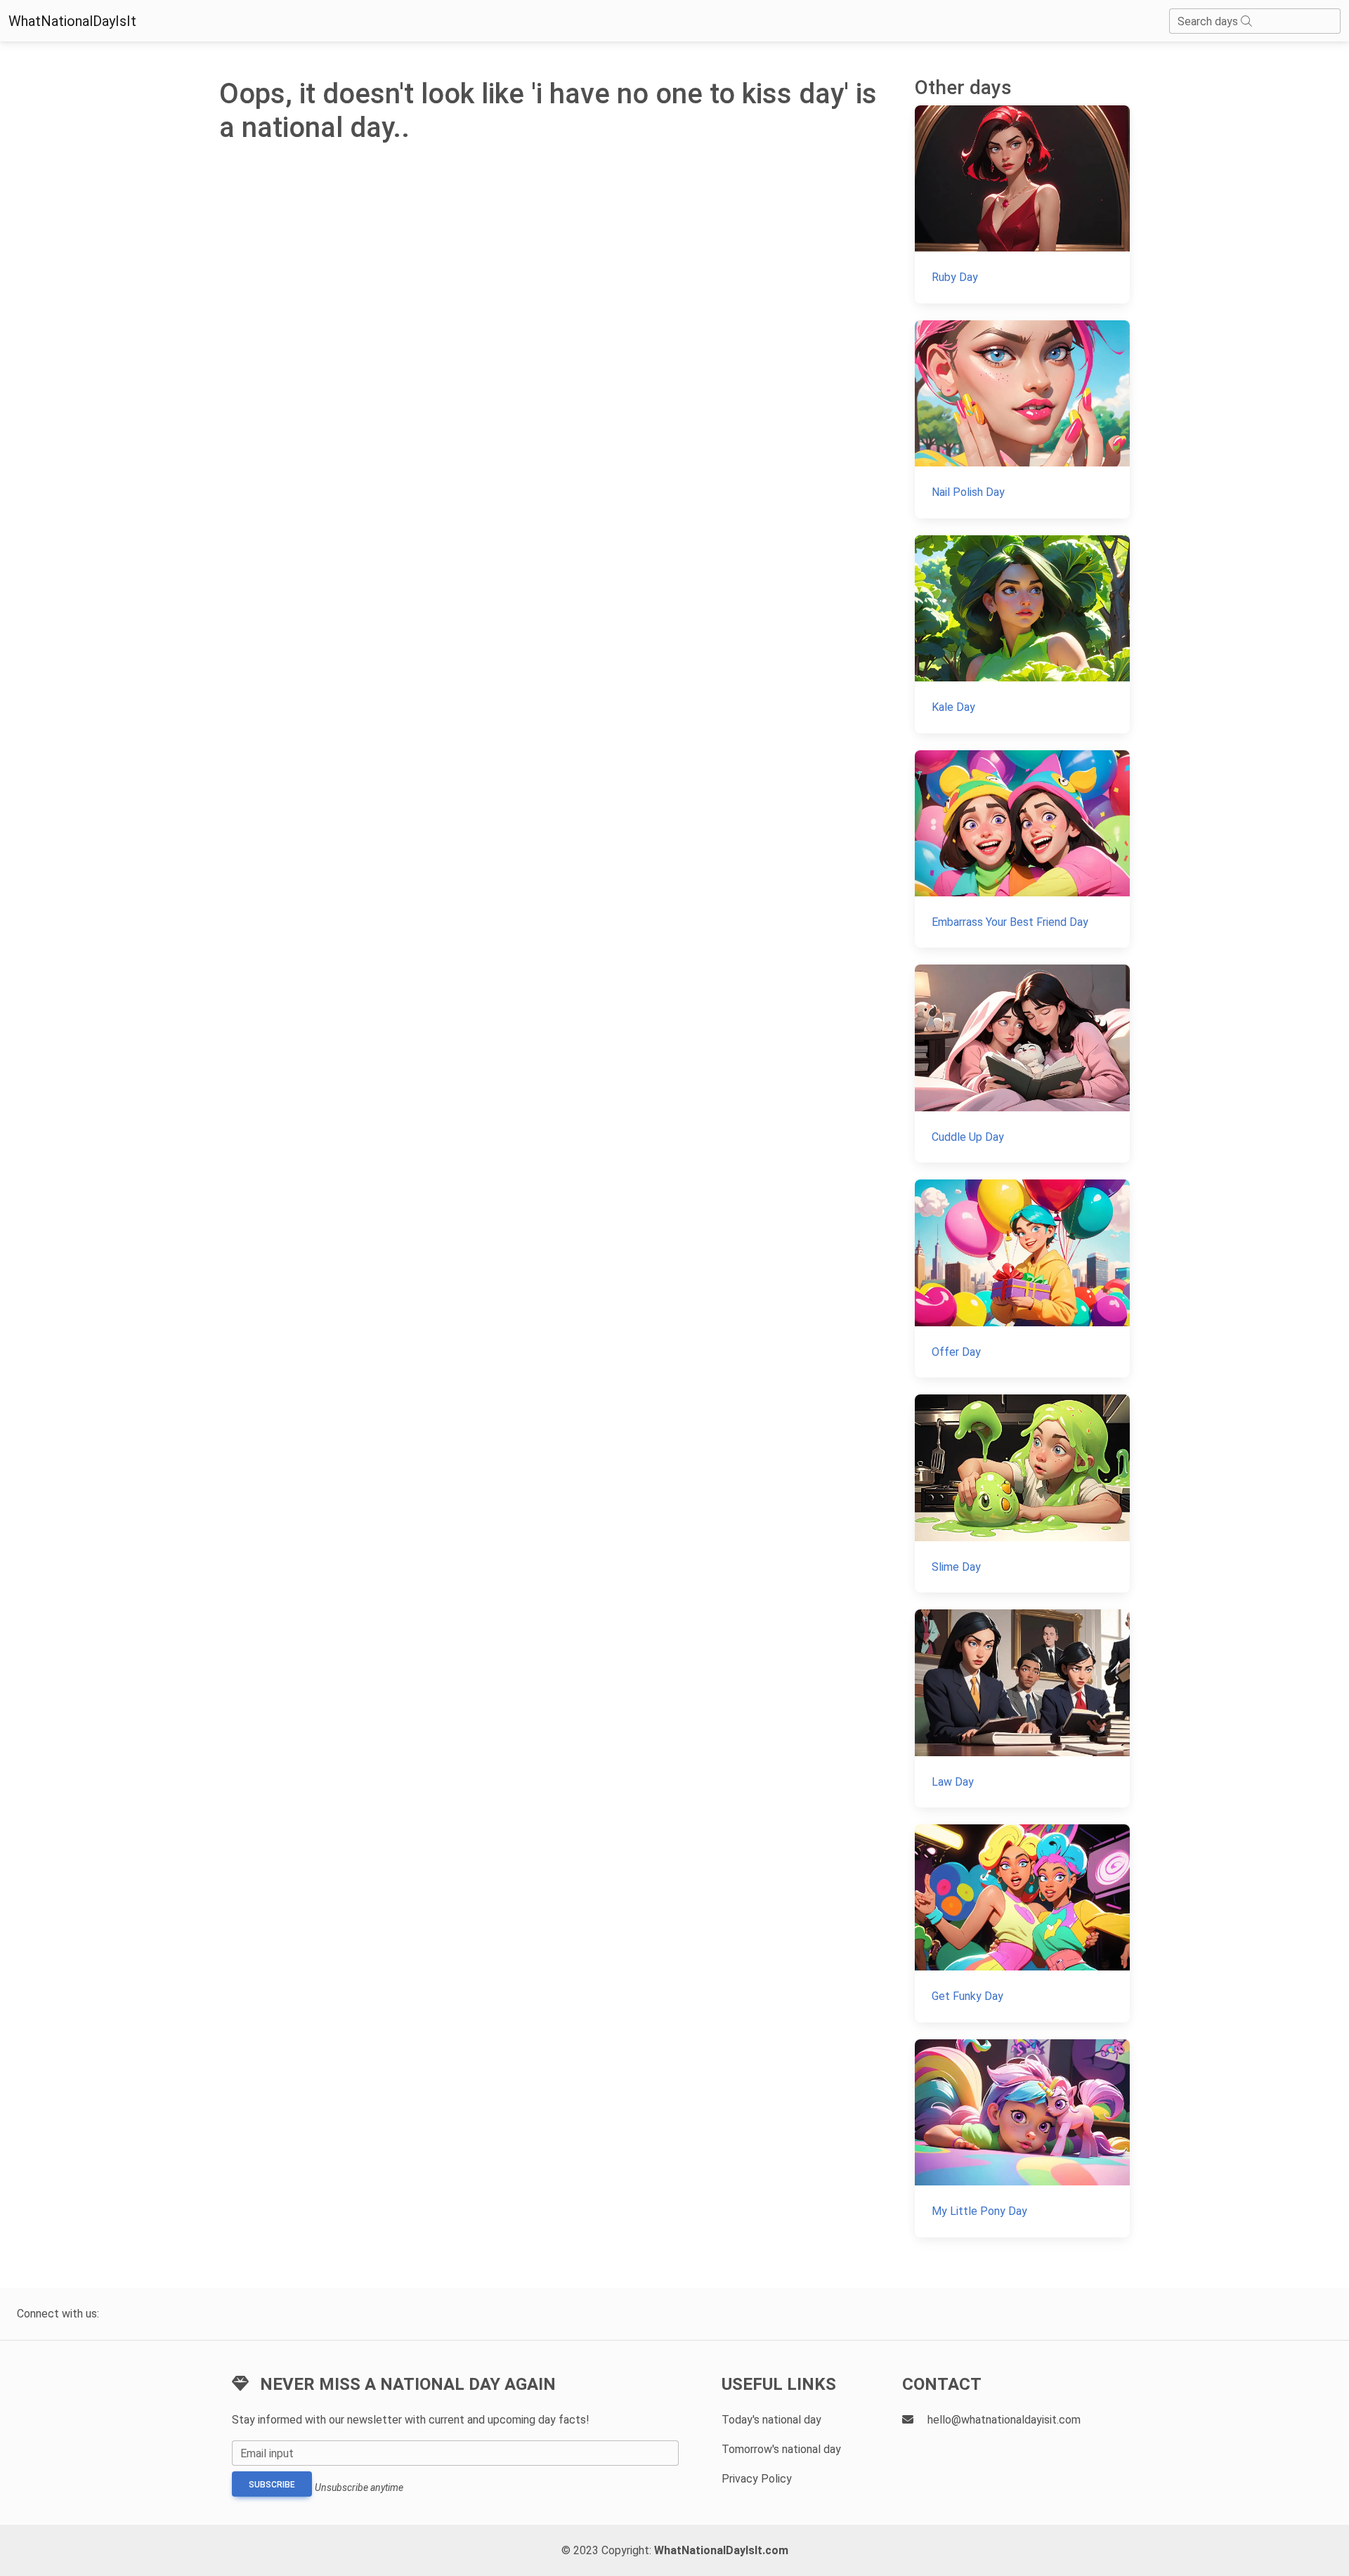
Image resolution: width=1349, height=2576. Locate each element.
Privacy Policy (757, 2479)
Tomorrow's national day (781, 2449)
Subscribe (272, 2485)
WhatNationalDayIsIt (72, 21)
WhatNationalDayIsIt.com (721, 2550)
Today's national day (771, 2420)
